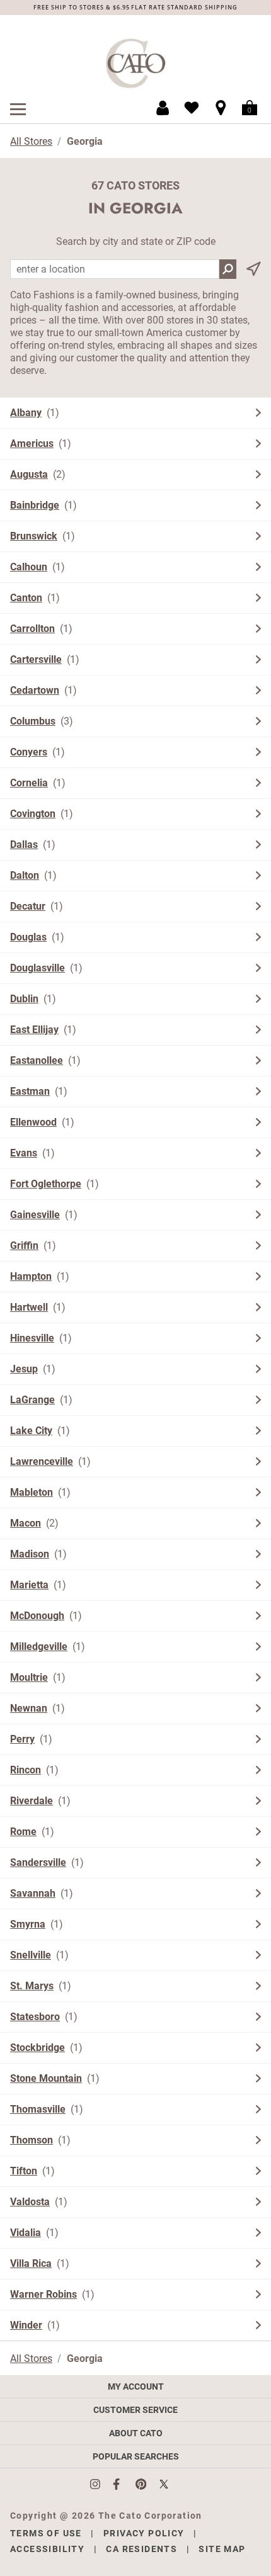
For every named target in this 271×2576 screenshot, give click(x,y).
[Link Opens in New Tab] (101, 2484)
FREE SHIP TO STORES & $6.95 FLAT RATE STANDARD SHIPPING (135, 7)
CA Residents (141, 2549)
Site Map (222, 2549)
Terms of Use (46, 2533)
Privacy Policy (144, 2533)
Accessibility (47, 2549)
